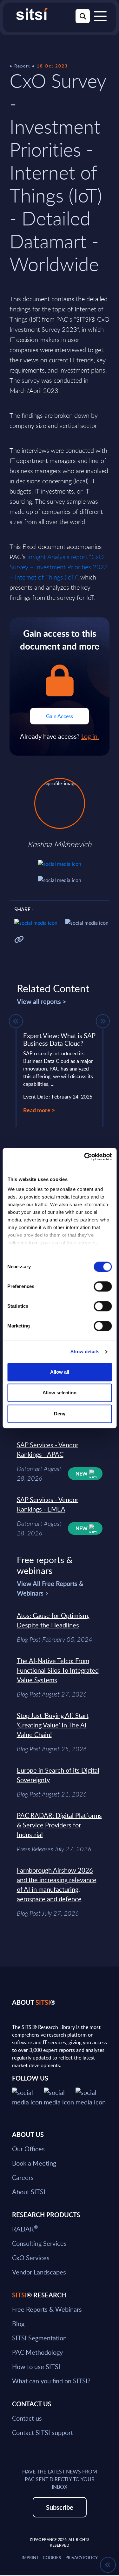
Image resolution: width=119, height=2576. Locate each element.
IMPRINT (30, 2558)
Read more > (39, 1110)
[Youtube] (91, 2096)
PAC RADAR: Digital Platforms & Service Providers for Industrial (59, 1825)
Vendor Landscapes (39, 2272)
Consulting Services (39, 2243)
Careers (23, 2177)
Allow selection (60, 1393)
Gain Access (60, 716)
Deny (60, 1414)
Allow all (60, 1372)
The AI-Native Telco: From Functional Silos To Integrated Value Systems (58, 1670)
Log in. (90, 736)
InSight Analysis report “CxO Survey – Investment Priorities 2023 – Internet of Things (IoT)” (59, 567)
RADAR (25, 2229)
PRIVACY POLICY (82, 2558)
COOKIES (52, 2558)
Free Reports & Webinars (47, 2309)
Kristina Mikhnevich (60, 844)
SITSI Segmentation (39, 2338)
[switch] (103, 1286)
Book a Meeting (34, 2163)
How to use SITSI (36, 2366)
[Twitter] (28, 2096)
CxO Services (31, 2258)
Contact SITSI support (43, 2432)
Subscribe (60, 2507)
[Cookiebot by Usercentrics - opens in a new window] (85, 1157)
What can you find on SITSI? (51, 2381)
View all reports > (42, 1001)
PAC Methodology (37, 2352)
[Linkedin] (60, 2096)
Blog (18, 2323)
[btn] (16, 1021)
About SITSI (29, 2192)
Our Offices (28, 2149)
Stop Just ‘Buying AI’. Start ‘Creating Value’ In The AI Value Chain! (53, 1725)
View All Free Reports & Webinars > (50, 1588)
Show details (85, 1352)
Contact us (27, 2418)
